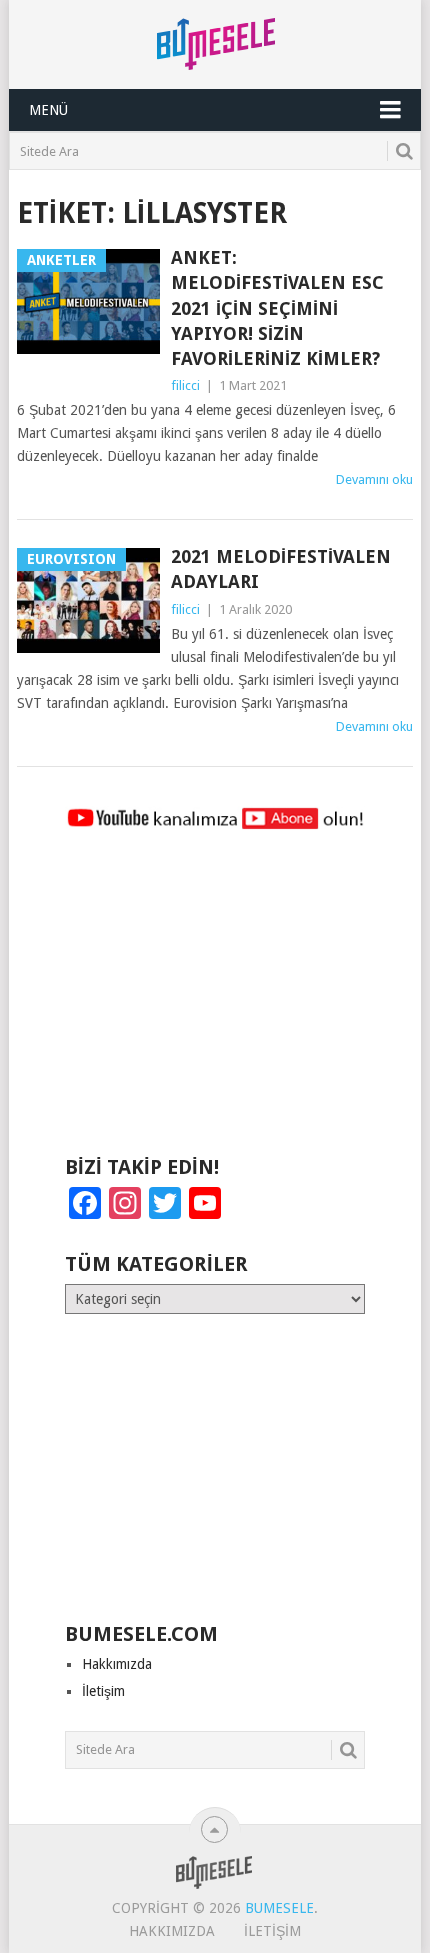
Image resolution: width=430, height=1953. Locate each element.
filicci (185, 385)
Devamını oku (374, 479)
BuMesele (279, 1908)
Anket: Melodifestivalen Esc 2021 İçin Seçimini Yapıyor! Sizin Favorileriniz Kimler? (277, 308)
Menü (48, 110)
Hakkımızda (117, 1664)
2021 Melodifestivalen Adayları (281, 569)
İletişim (103, 1691)
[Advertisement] (215, 1002)
